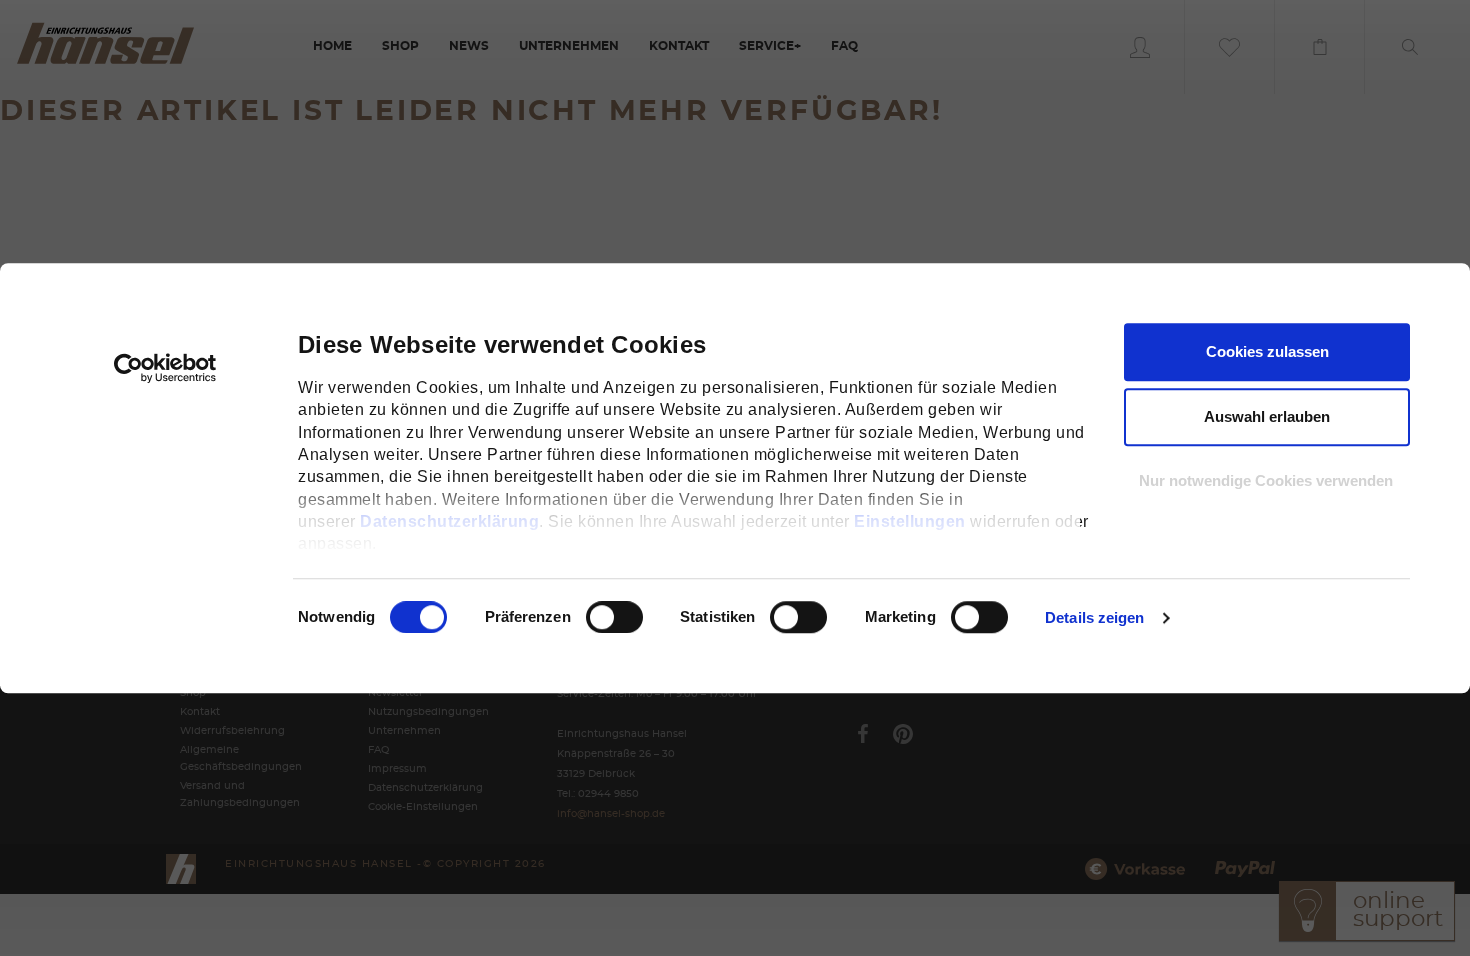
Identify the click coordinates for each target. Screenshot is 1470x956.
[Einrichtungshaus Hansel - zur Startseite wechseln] (105, 42)
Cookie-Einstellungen (423, 807)
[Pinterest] (903, 734)
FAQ (378, 750)
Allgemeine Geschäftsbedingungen (241, 758)
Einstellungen (910, 521)
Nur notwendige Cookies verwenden (1266, 480)
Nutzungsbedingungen (428, 712)
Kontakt (200, 712)
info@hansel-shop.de (611, 814)
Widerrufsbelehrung (232, 731)
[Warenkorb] (1320, 47)
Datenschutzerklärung (449, 521)
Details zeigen (1094, 617)
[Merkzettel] (1230, 47)
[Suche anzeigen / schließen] (1410, 47)
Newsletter (395, 693)
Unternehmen (404, 731)
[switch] (592, 617)
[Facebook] (863, 733)
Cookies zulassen (1267, 351)
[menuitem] (332, 47)
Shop (193, 693)
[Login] (1140, 47)
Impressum (397, 769)
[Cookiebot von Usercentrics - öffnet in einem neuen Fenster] (165, 368)
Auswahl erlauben (1267, 416)
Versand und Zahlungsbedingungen (240, 794)
